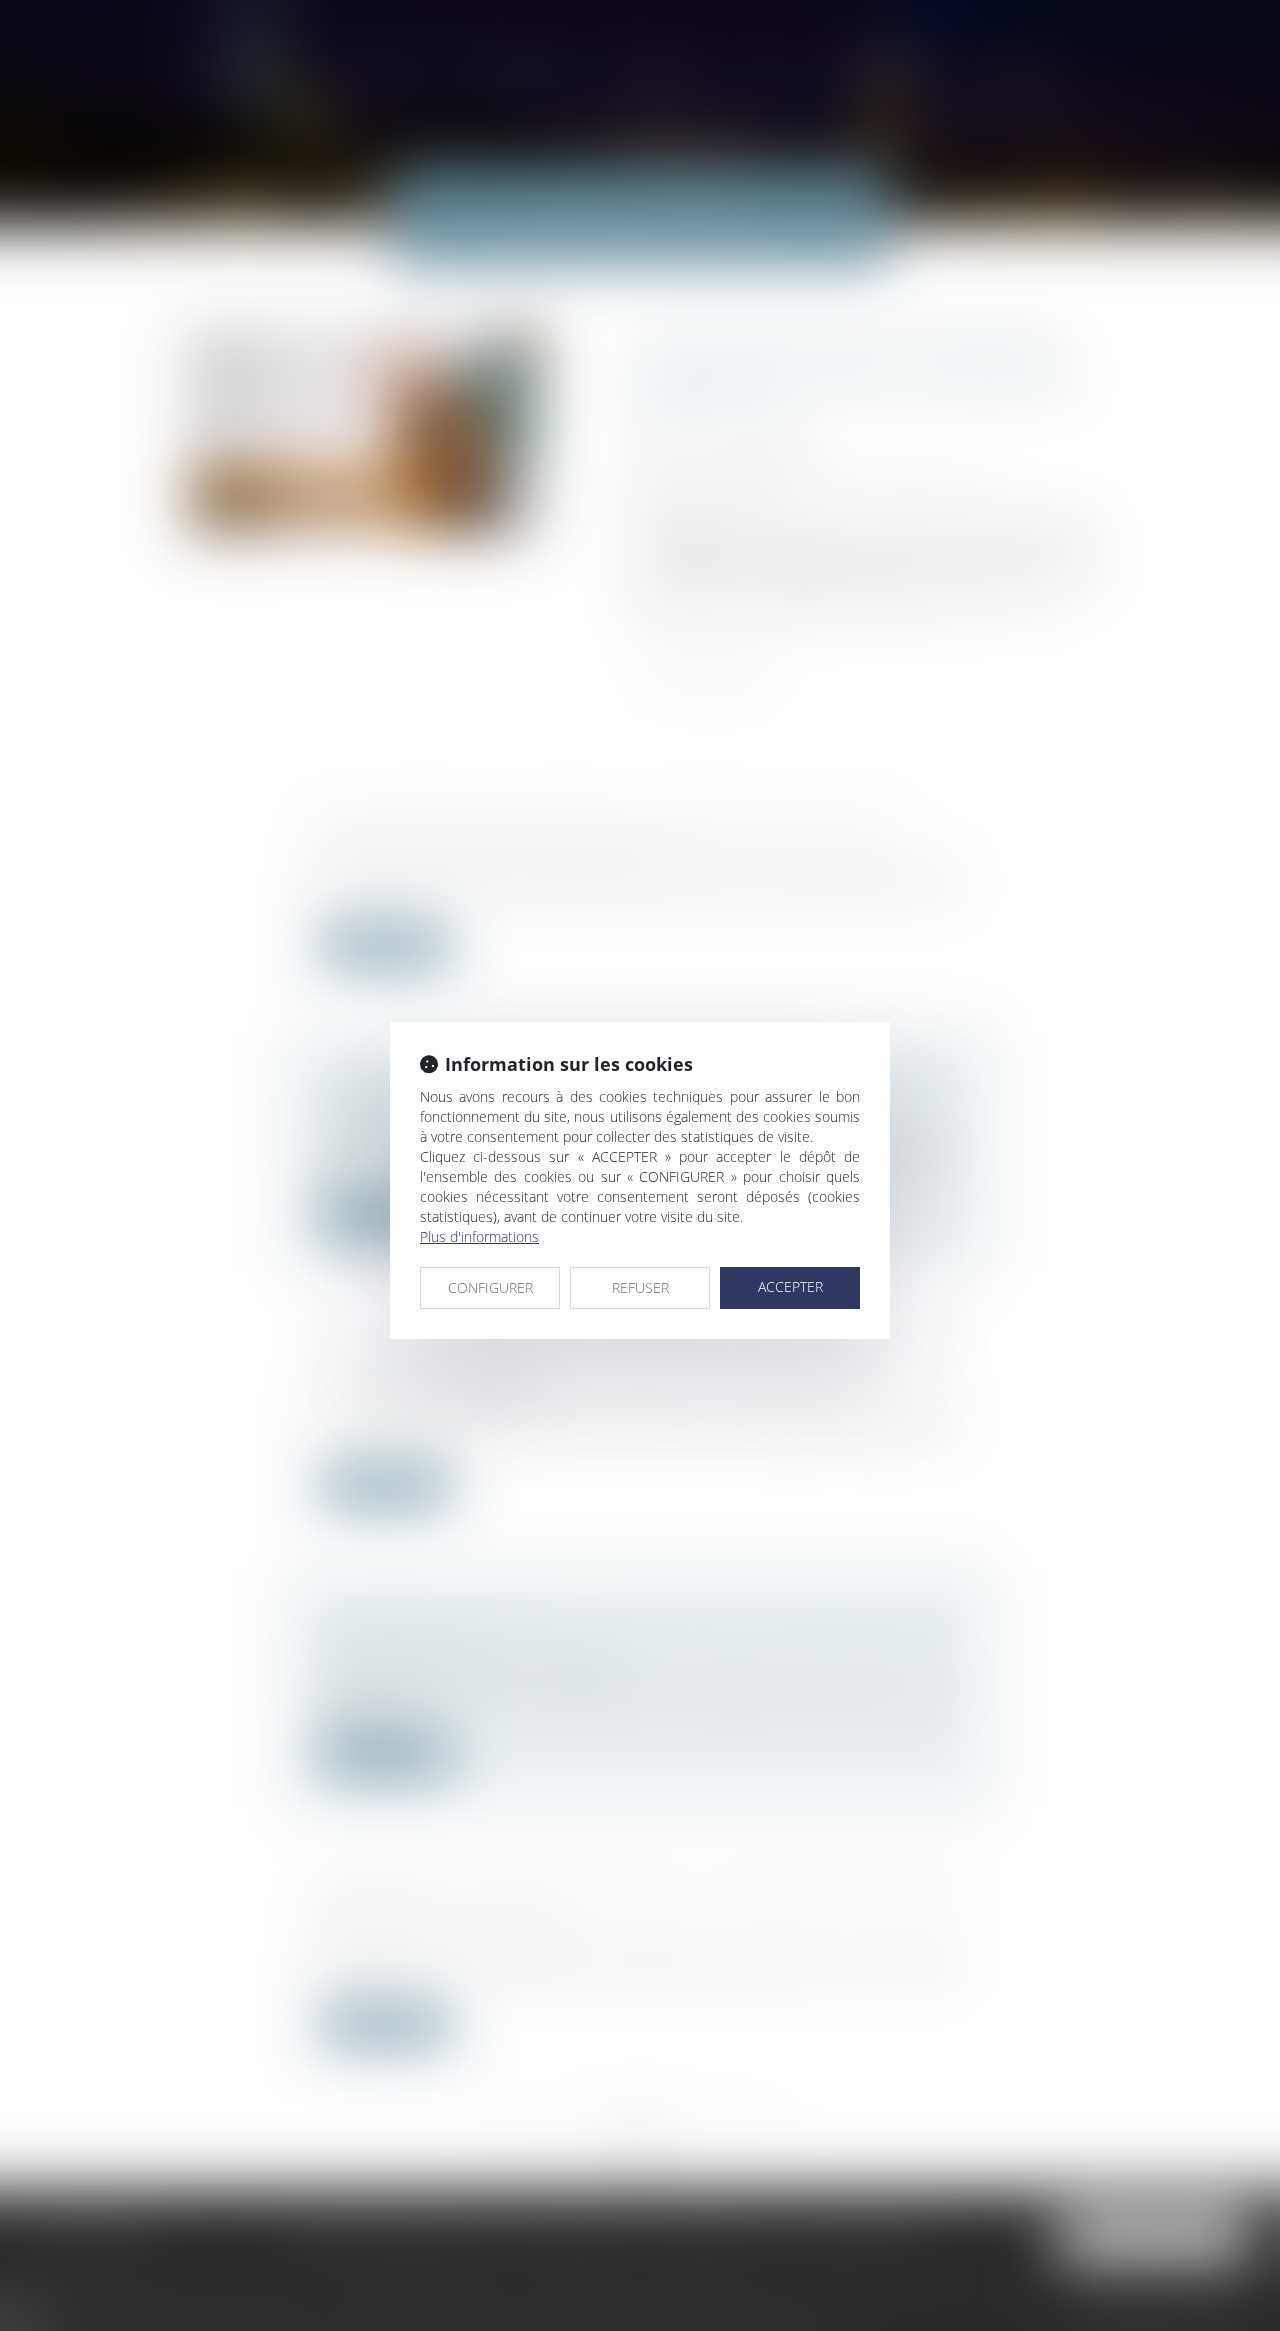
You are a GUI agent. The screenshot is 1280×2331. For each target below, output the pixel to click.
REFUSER (640, 1287)
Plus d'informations (479, 1236)
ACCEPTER (790, 1286)
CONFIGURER (490, 1287)
